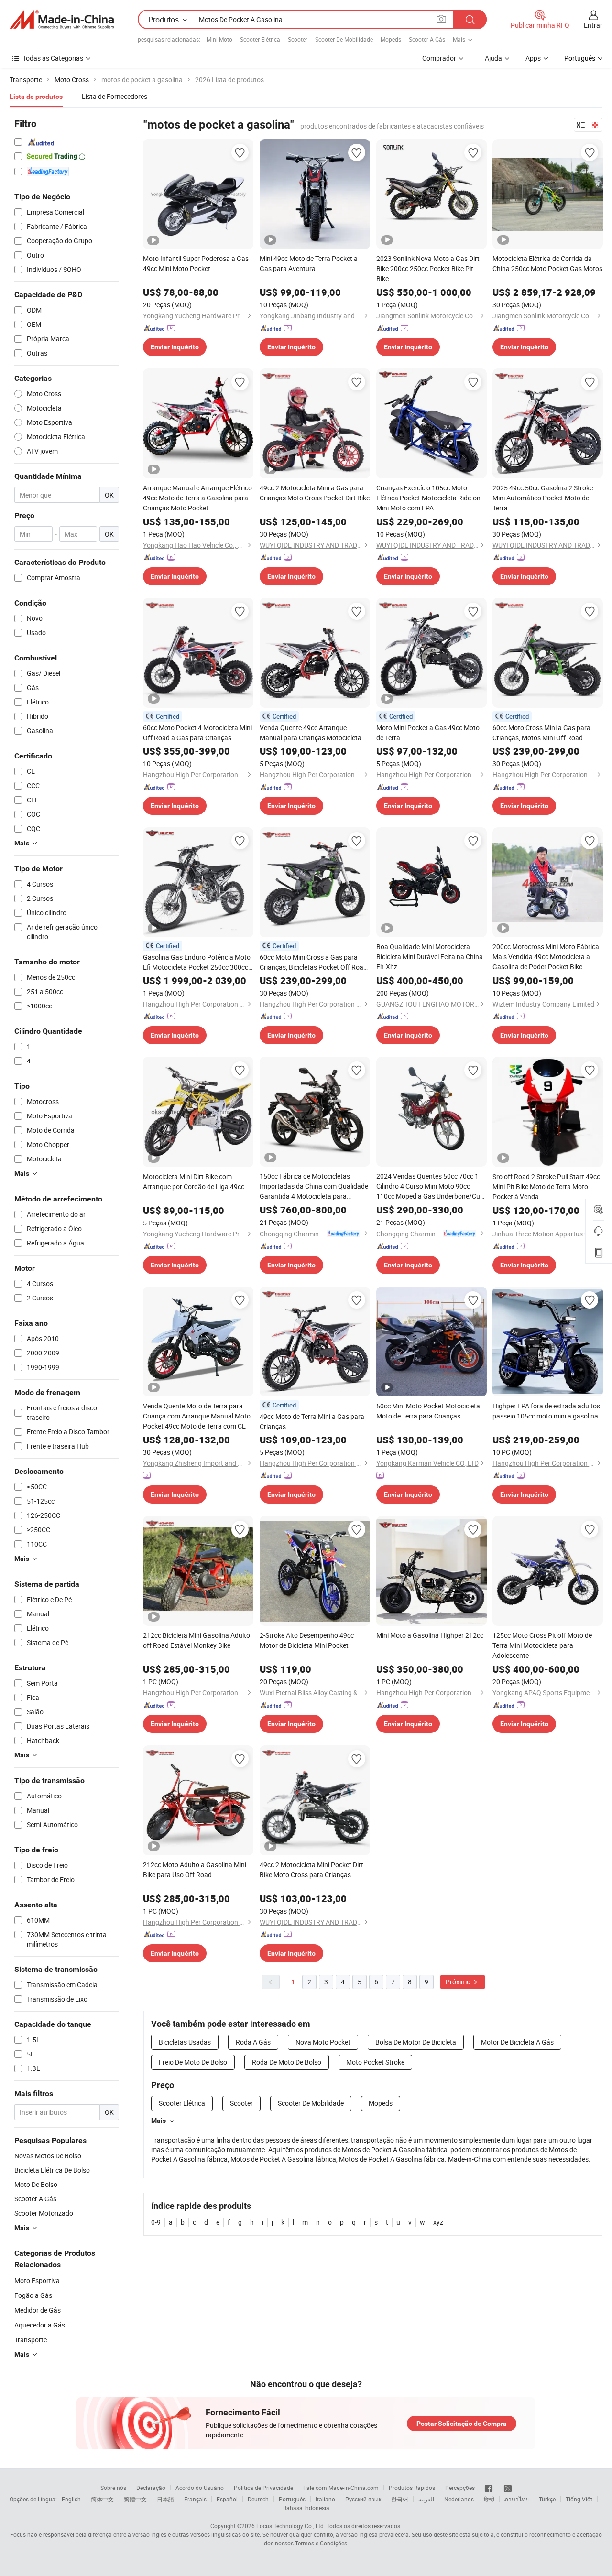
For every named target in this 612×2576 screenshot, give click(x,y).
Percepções (460, 2488)
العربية (426, 2499)
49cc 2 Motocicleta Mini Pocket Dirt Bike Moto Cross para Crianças (311, 1870)
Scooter (298, 39)
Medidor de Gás (38, 2310)
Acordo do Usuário (200, 2488)
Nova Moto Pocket (323, 2042)
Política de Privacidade (263, 2488)
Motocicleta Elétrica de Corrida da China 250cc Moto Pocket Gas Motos (547, 263)
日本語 (165, 2499)
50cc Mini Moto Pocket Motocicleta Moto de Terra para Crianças (428, 1411)
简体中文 (102, 2499)
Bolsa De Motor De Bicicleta (416, 2042)
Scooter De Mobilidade (344, 39)
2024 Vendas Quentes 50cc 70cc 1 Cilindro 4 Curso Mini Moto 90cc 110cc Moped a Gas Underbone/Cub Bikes (430, 1186)
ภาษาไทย (517, 2499)
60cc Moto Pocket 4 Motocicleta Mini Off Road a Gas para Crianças (197, 733)
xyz (438, 2222)
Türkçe (547, 2499)
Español (227, 2499)
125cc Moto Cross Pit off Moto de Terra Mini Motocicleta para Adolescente (542, 1645)
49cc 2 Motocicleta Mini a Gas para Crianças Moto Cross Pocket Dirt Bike (315, 493)
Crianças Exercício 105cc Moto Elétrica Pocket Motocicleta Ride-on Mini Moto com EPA (428, 498)
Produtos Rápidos (412, 2488)
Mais (158, 2121)
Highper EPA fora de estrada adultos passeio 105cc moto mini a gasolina (546, 1411)
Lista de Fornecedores (115, 96)
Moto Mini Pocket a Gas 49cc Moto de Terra (428, 733)
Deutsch (258, 2499)
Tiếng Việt (579, 2499)
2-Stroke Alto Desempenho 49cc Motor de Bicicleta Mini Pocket (307, 1640)
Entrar (593, 25)
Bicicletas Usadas (185, 2042)
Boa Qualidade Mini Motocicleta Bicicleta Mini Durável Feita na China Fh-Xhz (430, 957)
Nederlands (459, 2499)
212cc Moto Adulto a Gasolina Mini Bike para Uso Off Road (195, 1870)
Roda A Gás (253, 2042)
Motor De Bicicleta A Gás (517, 2042)
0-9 (156, 2222)
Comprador (439, 58)
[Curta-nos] (489, 2488)
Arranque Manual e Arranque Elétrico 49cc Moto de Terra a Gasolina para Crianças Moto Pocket (197, 498)
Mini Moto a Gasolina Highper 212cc (430, 1635)
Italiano (325, 2499)
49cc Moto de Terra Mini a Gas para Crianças (312, 1421)
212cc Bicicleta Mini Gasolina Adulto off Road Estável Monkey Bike (197, 1640)
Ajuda (493, 58)
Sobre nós (113, 2488)
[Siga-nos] (508, 2488)
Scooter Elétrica (260, 39)
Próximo (459, 1982)
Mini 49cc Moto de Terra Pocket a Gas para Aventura (309, 263)
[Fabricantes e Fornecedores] (62, 20)
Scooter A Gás (427, 39)
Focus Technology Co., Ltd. (291, 2526)
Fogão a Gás (33, 2295)
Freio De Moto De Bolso (193, 2062)
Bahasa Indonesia (306, 2508)
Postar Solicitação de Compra (462, 2424)
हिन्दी (489, 2499)
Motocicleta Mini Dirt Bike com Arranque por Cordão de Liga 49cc (194, 1181)
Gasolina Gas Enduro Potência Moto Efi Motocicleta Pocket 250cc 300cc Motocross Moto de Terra (197, 962)
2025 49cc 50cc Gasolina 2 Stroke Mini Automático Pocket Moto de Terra (543, 498)
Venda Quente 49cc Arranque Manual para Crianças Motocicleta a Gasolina (313, 733)
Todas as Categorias (53, 58)
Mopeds (391, 39)
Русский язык (363, 2499)
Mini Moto (219, 39)
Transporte (31, 2340)
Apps (533, 58)
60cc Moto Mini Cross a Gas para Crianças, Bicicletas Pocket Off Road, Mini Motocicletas (314, 962)
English (71, 2499)
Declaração (151, 2488)
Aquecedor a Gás (40, 2325)
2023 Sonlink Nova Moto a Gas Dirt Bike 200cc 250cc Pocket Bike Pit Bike (428, 268)
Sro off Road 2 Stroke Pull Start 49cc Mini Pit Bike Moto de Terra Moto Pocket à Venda (546, 1186)
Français (195, 2499)
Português (292, 2499)
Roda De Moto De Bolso (287, 2062)
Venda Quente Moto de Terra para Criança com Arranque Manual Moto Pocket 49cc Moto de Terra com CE (197, 1416)
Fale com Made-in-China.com (341, 2488)
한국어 (400, 2499)
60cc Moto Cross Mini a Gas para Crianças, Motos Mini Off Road (541, 733)
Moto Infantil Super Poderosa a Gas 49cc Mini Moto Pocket (196, 263)
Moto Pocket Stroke (375, 2062)
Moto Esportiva (37, 2280)
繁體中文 (135, 2499)
